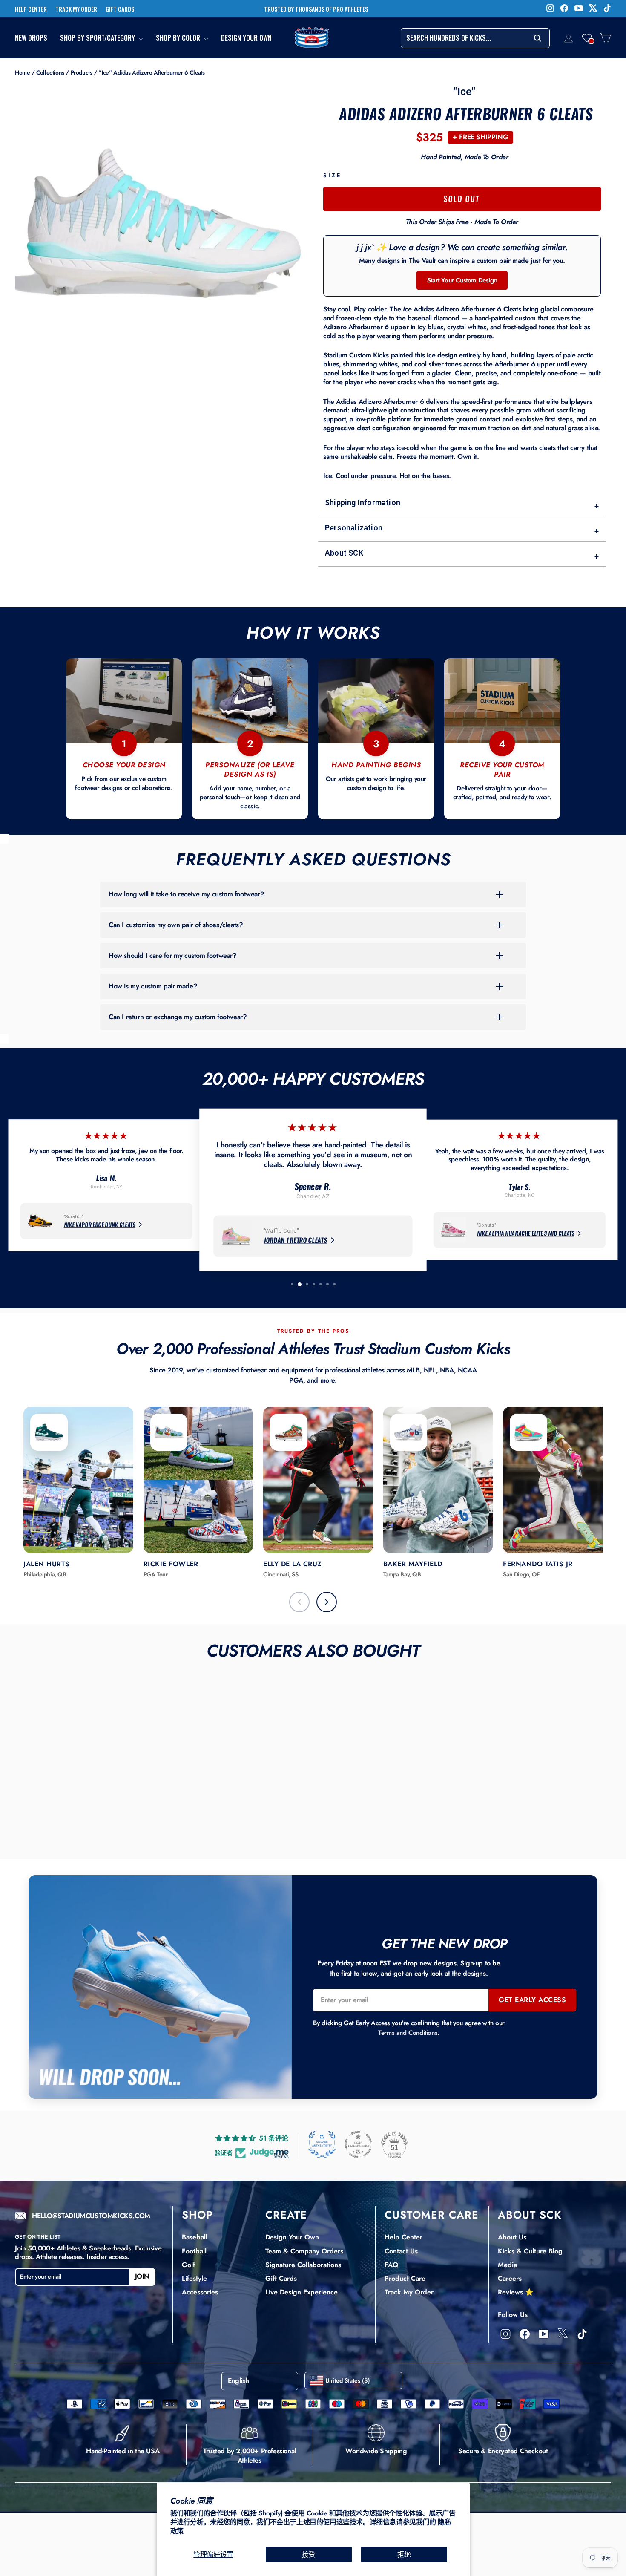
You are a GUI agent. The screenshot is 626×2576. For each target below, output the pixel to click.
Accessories (200, 2292)
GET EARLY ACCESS (532, 2000)
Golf (188, 2265)
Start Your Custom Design (462, 280)
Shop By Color (179, 38)
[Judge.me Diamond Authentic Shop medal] (322, 2144)
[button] (587, 38)
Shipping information (462, 504)
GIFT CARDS (120, 9)
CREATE (286, 2215)
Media (507, 2265)
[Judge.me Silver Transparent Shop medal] (358, 2144)
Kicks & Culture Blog (530, 2251)
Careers (510, 2278)
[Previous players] (299, 1602)
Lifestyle (194, 2278)
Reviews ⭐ (516, 2292)
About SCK (462, 555)
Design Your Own (246, 38)
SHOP (197, 2215)
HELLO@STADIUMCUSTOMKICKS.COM (91, 2216)
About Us (512, 2237)
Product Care (405, 2278)
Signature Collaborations (303, 2265)
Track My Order (409, 2292)
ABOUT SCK (530, 2215)
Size (332, 176)
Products (82, 72)
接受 (309, 2554)
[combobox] (475, 38)
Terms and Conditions (408, 2033)
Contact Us (401, 2251)
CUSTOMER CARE (432, 2215)
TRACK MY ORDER (76, 9)
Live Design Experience (302, 2292)
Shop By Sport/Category (98, 38)
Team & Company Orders (304, 2251)
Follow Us (513, 2315)
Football (194, 2251)
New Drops (31, 38)
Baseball (195, 2237)
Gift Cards (281, 2278)
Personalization (462, 529)
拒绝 (404, 2554)
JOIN (142, 2277)
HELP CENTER (31, 9)
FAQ (391, 2265)
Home (22, 72)
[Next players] (327, 1602)
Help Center (403, 2237)
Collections (50, 72)
